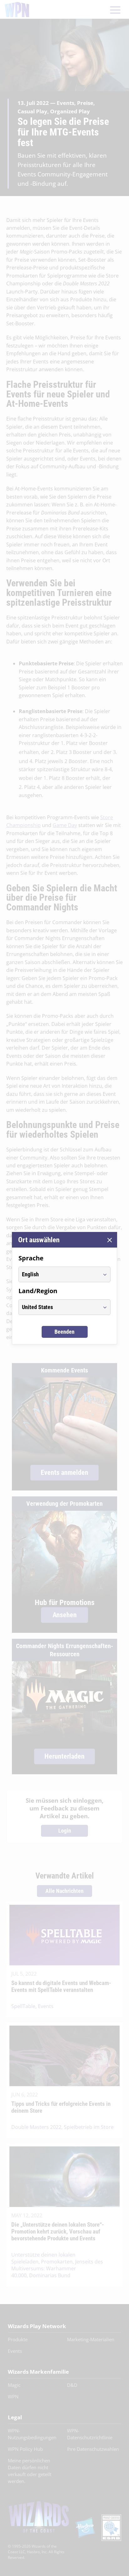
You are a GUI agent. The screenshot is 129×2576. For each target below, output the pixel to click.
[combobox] (59, 1274)
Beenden (64, 1332)
